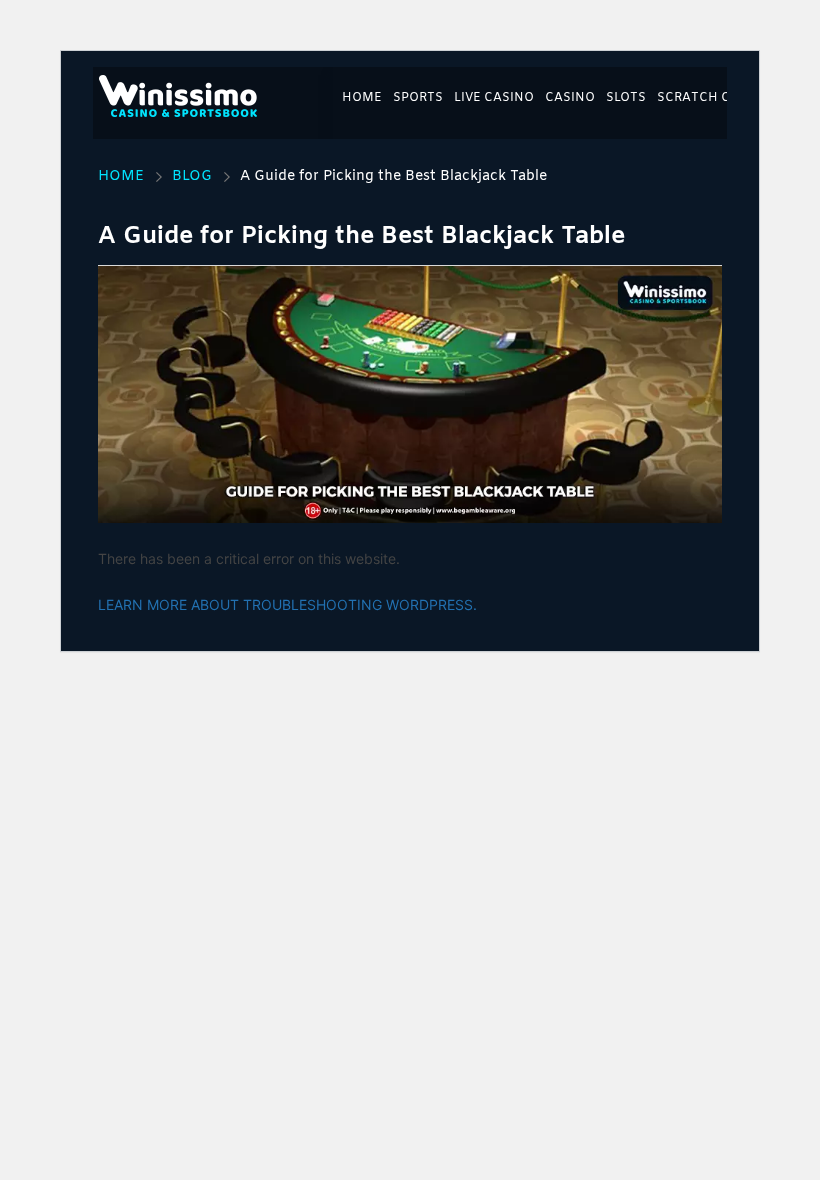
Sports (418, 98)
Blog (192, 176)
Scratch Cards (710, 98)
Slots (626, 98)
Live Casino (494, 98)
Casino (570, 98)
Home (362, 98)
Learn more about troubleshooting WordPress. (287, 604)
